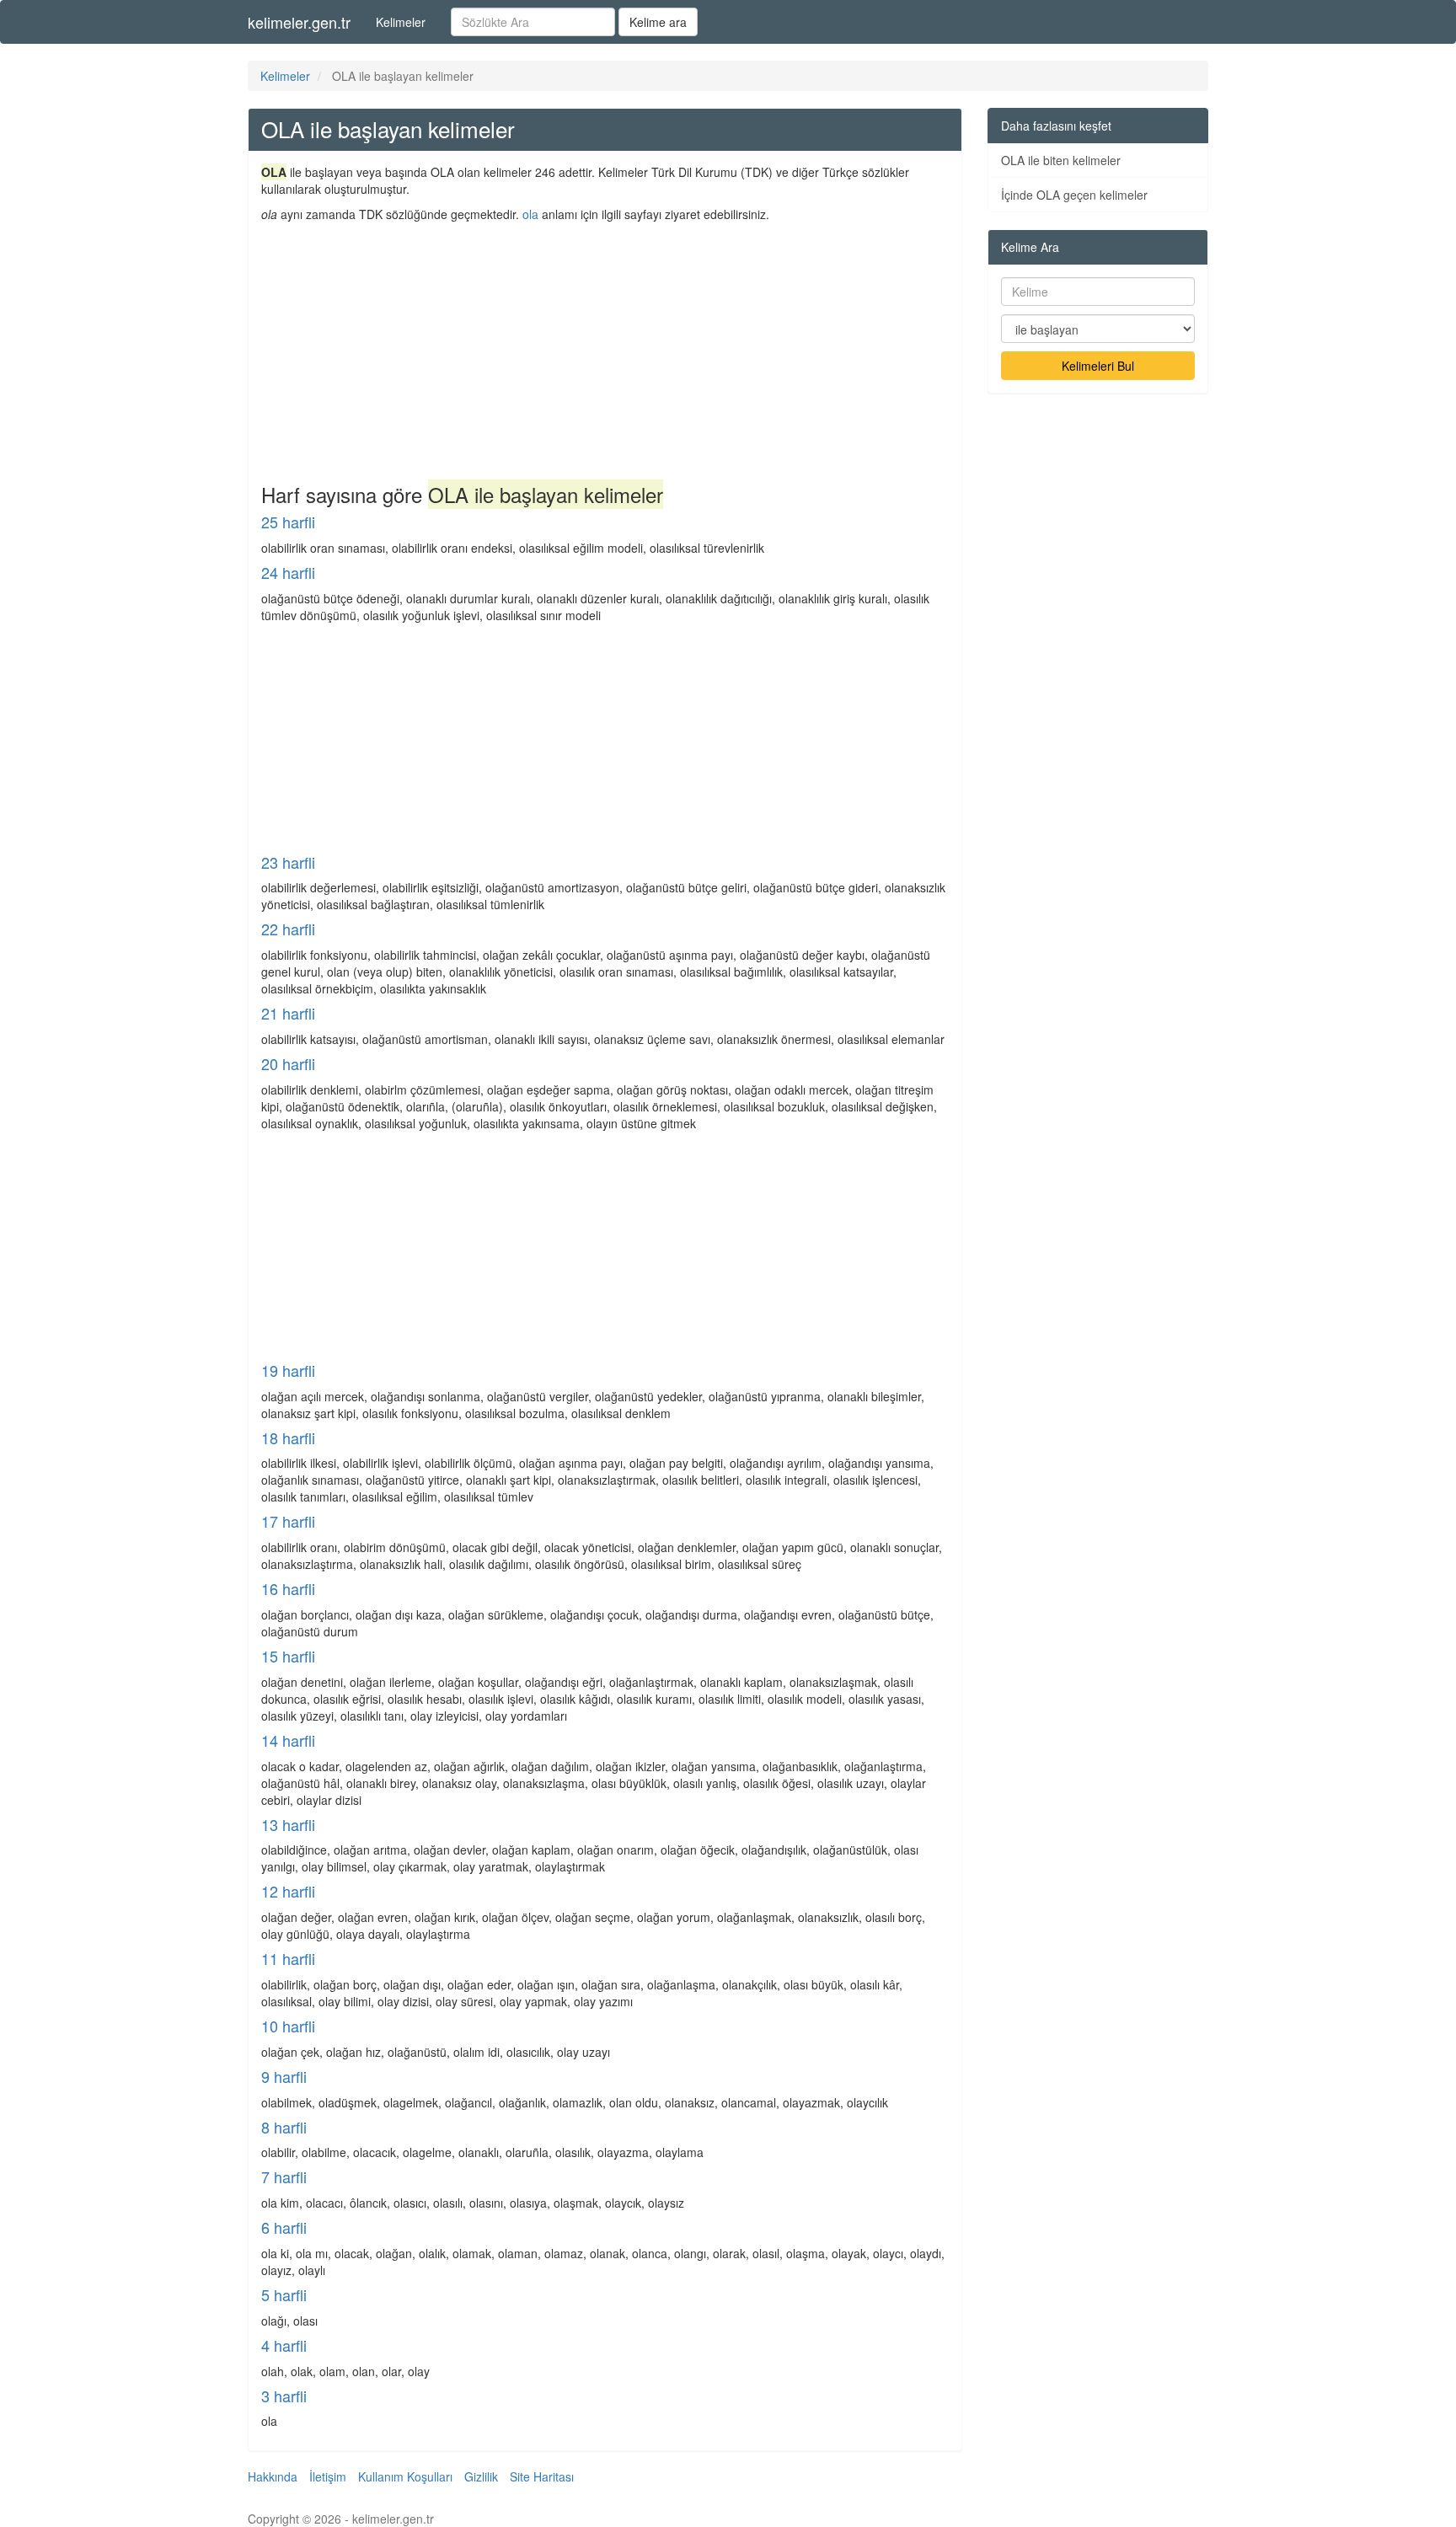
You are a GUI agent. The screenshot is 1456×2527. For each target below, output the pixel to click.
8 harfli (284, 2127)
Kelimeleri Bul (1098, 366)
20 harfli (288, 1063)
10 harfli (288, 2026)
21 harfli (288, 1013)
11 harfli (288, 1958)
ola (530, 214)
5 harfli (284, 2294)
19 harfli (288, 1370)
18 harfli (288, 1437)
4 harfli (284, 2345)
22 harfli (288, 929)
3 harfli (284, 2396)
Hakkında (273, 2476)
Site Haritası (542, 2476)
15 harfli (288, 1656)
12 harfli (288, 1891)
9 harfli (284, 2076)
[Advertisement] (605, 349)
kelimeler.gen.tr (299, 22)
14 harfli (288, 1740)
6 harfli (284, 2227)
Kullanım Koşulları (405, 2476)
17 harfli (288, 1521)
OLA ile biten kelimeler (1061, 160)
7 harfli (284, 2176)
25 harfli (288, 522)
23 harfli (288, 862)
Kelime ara (658, 22)
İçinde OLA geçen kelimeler (1074, 195)
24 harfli (288, 572)
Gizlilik (481, 2476)
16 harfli (288, 1588)
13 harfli (288, 1824)
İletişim (328, 2476)
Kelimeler (401, 22)
